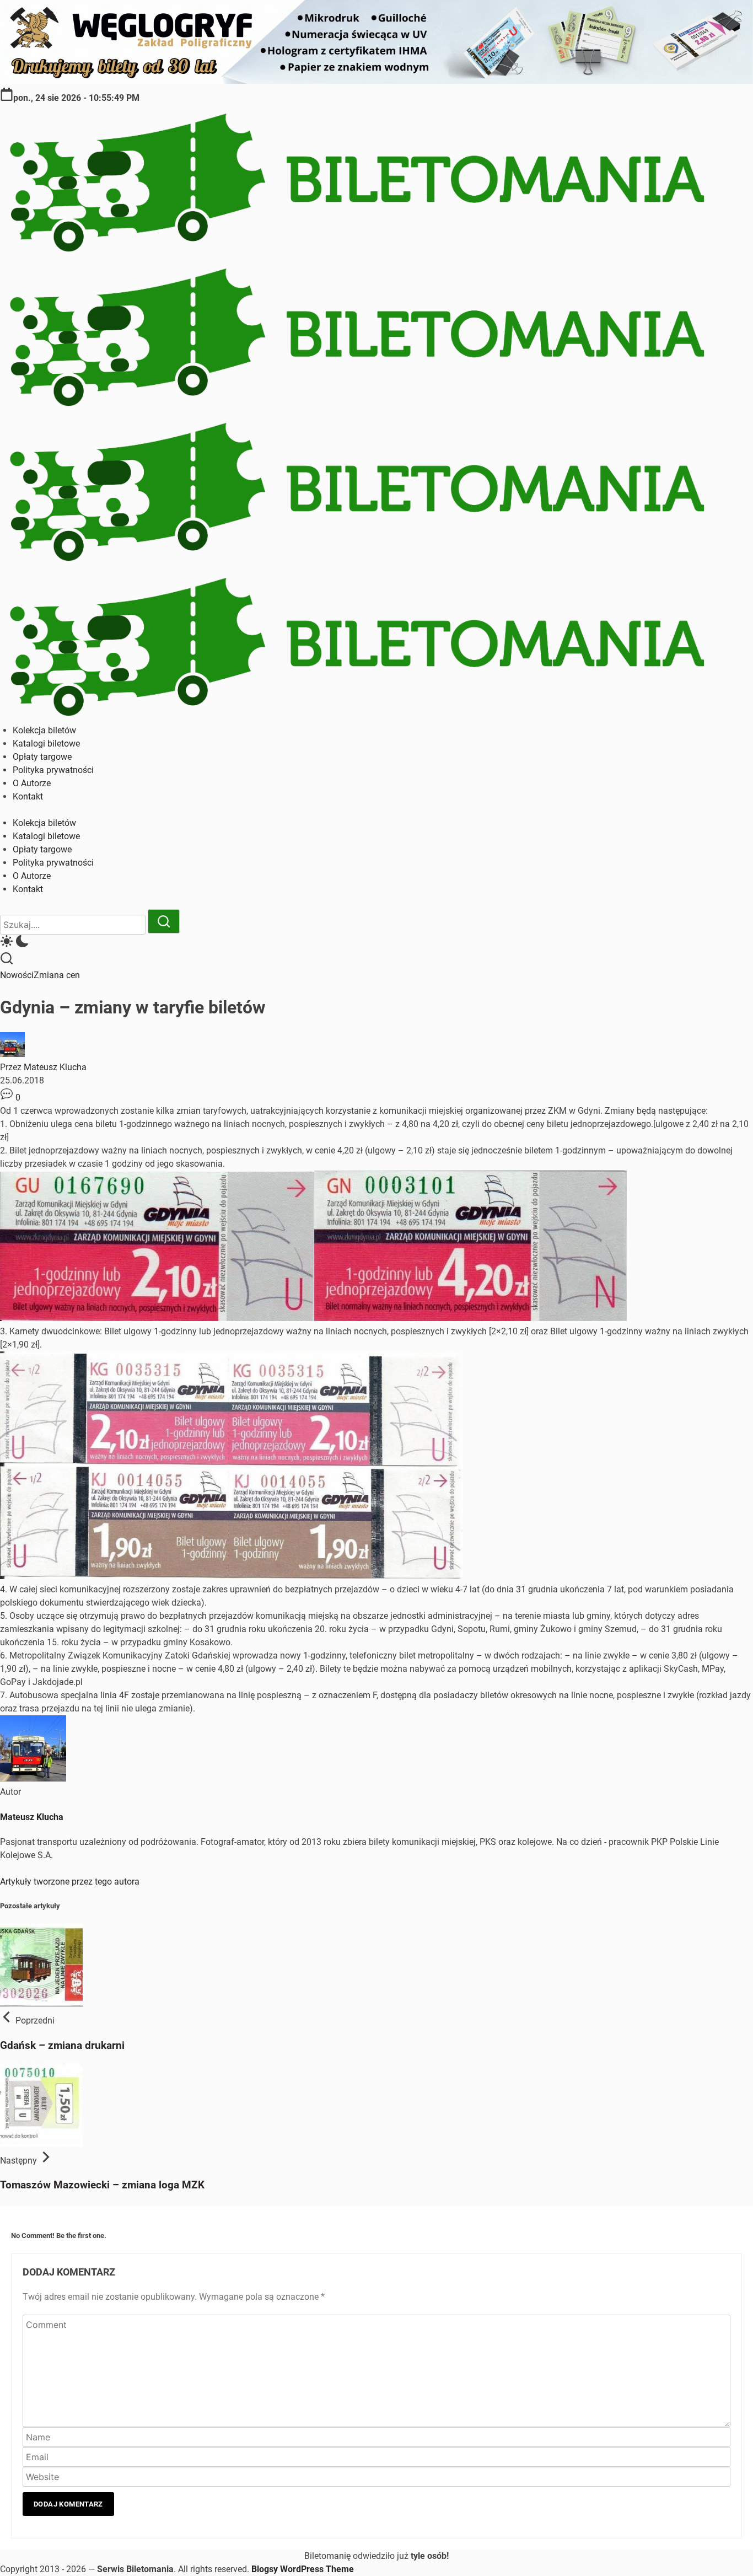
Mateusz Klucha (55, 1067)
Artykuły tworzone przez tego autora (70, 1882)
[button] (376, 943)
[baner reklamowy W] (376, 81)
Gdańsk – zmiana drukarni (62, 2046)
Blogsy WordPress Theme (303, 2569)
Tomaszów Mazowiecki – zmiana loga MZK (102, 2185)
